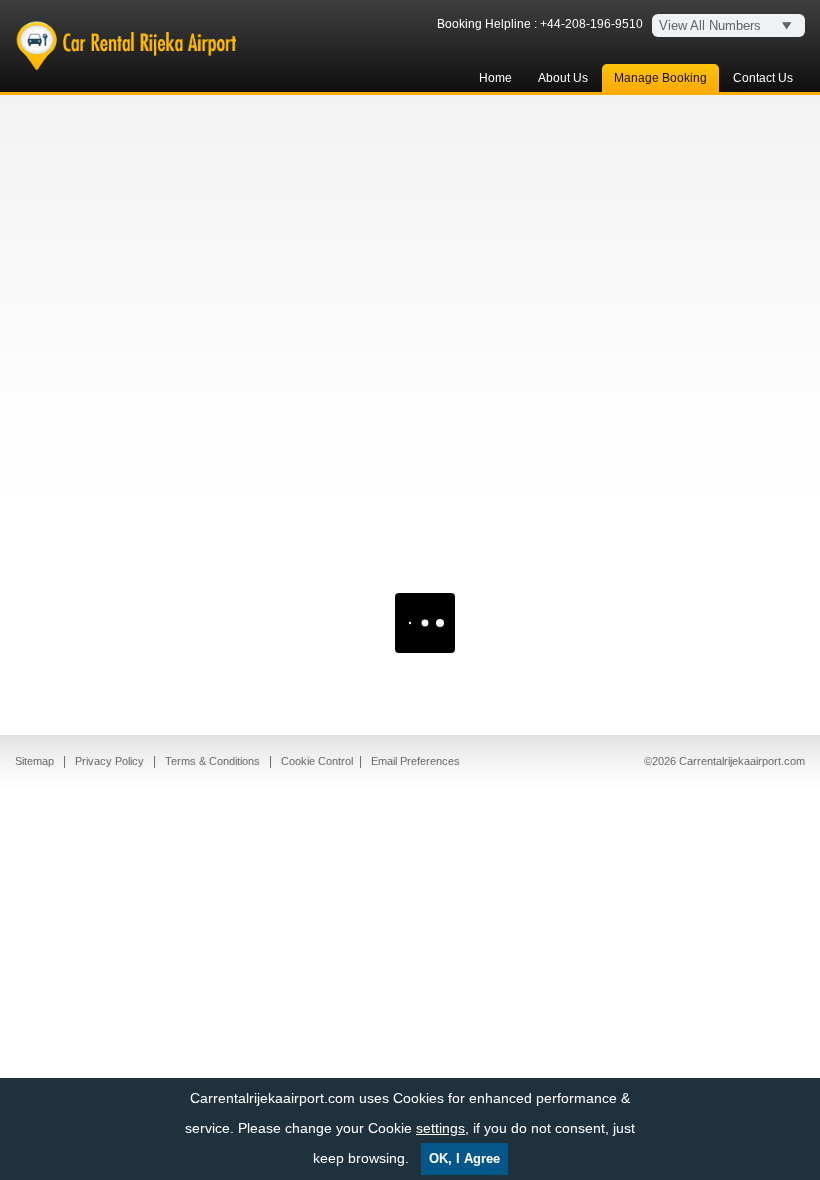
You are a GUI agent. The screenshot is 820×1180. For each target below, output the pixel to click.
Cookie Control (317, 761)
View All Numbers (710, 25)
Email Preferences (415, 761)
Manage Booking (660, 78)
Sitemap (36, 761)
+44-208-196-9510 (591, 24)
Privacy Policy (111, 761)
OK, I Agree (464, 1158)
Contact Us (763, 78)
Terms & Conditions (214, 761)
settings (440, 1128)
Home (495, 78)
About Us (563, 78)
